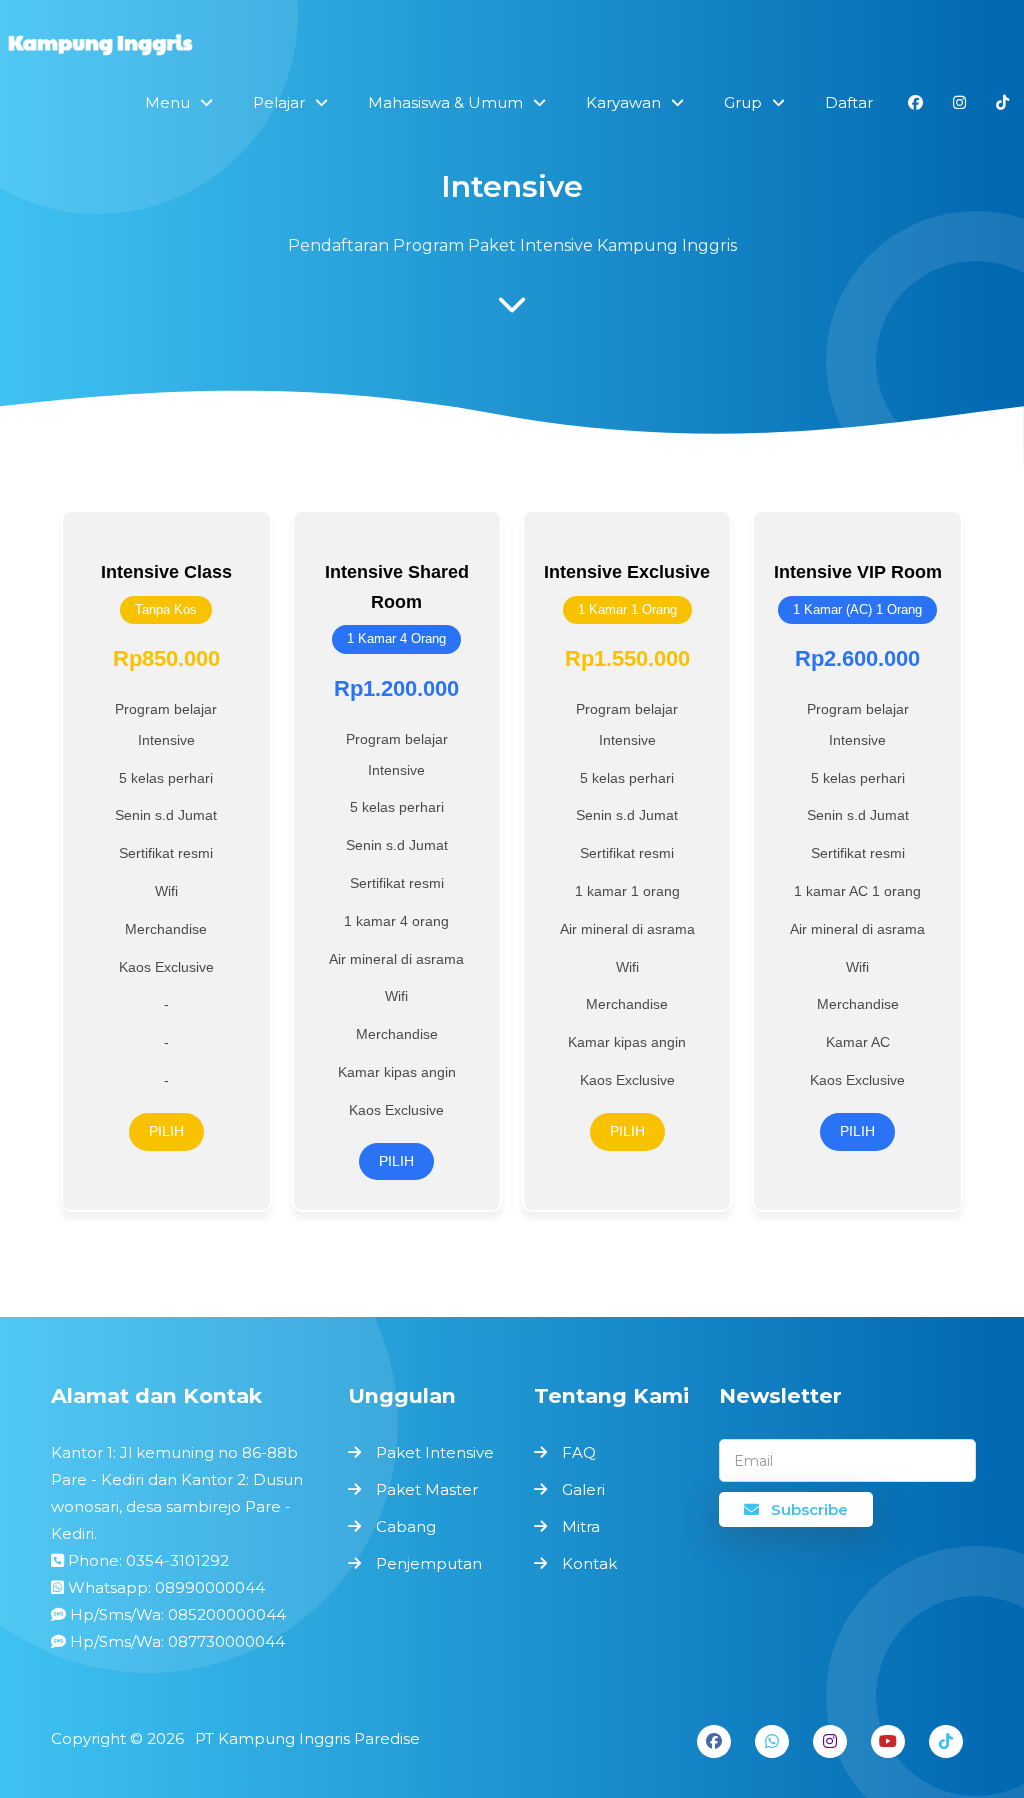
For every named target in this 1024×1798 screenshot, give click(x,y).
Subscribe (807, 1509)
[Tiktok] (946, 1741)
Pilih (166, 1131)
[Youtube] (888, 1741)
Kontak (589, 1563)
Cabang (406, 1526)
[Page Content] (512, 310)
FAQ (579, 1452)
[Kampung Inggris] (100, 47)
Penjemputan (429, 1563)
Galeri (583, 1489)
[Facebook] (714, 1741)
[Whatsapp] (772, 1741)
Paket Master (427, 1489)
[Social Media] (915, 102)
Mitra (581, 1526)
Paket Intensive (435, 1452)
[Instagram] (830, 1741)
